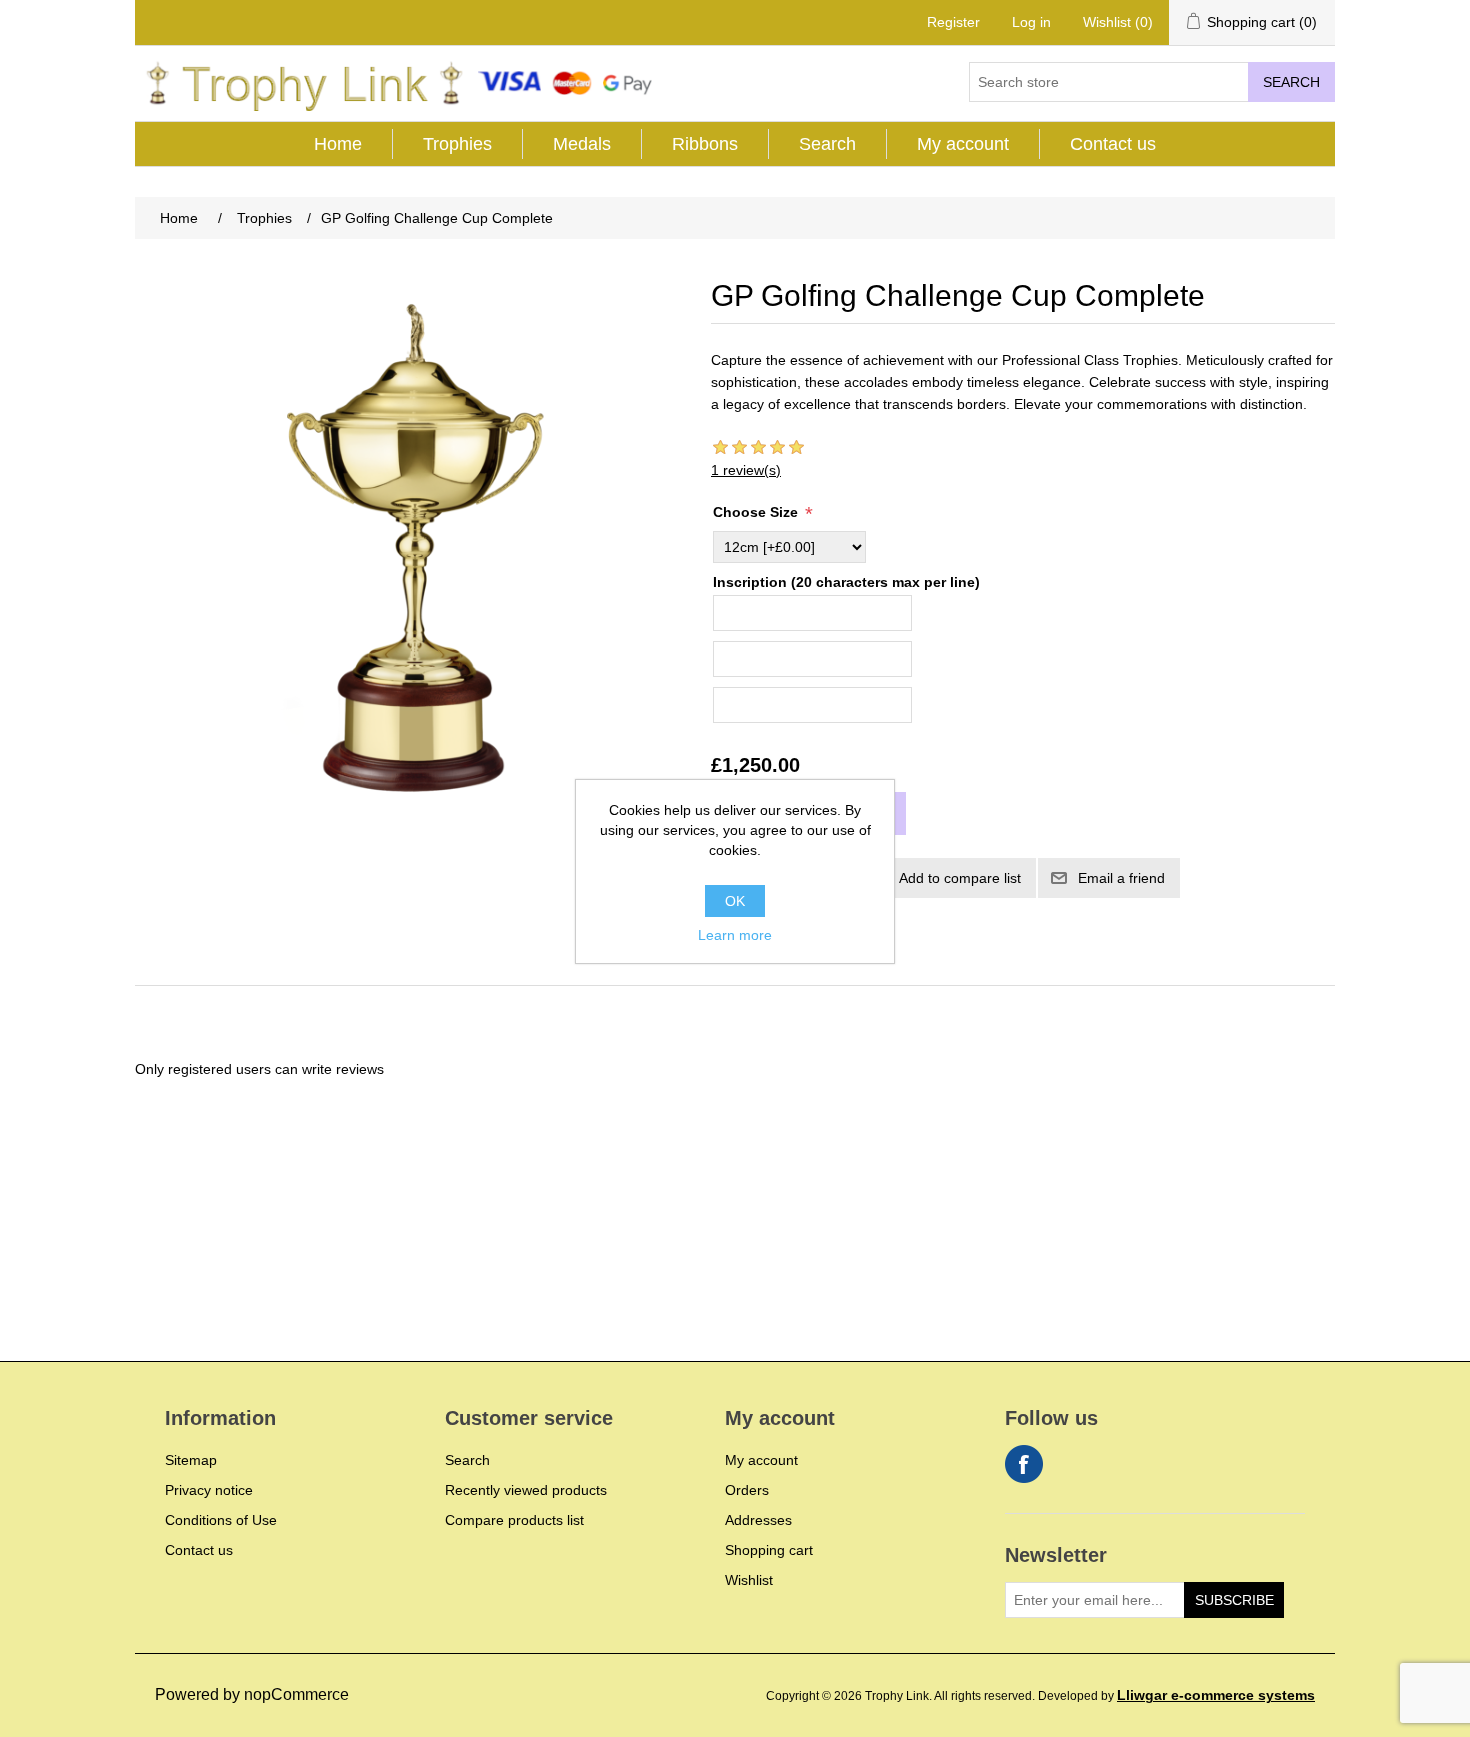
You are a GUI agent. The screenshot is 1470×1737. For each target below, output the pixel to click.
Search (1291, 82)
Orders (747, 1490)
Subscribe (1234, 1600)
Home (338, 144)
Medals (582, 144)
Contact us (1113, 144)
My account (963, 144)
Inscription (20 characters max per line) (846, 582)
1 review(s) (746, 470)
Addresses (758, 1520)
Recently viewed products (526, 1490)
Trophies (457, 144)
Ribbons (705, 144)
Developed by (1176, 1696)
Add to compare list (960, 878)
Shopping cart (769, 1550)
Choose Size (757, 512)
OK (735, 901)
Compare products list (514, 1520)
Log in (1031, 22)
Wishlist (749, 1580)
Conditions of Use (221, 1520)
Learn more (735, 935)
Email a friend (1121, 878)
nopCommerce (296, 1694)
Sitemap (191, 1460)
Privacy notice (209, 1490)
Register (953, 22)
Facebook (1024, 1464)
